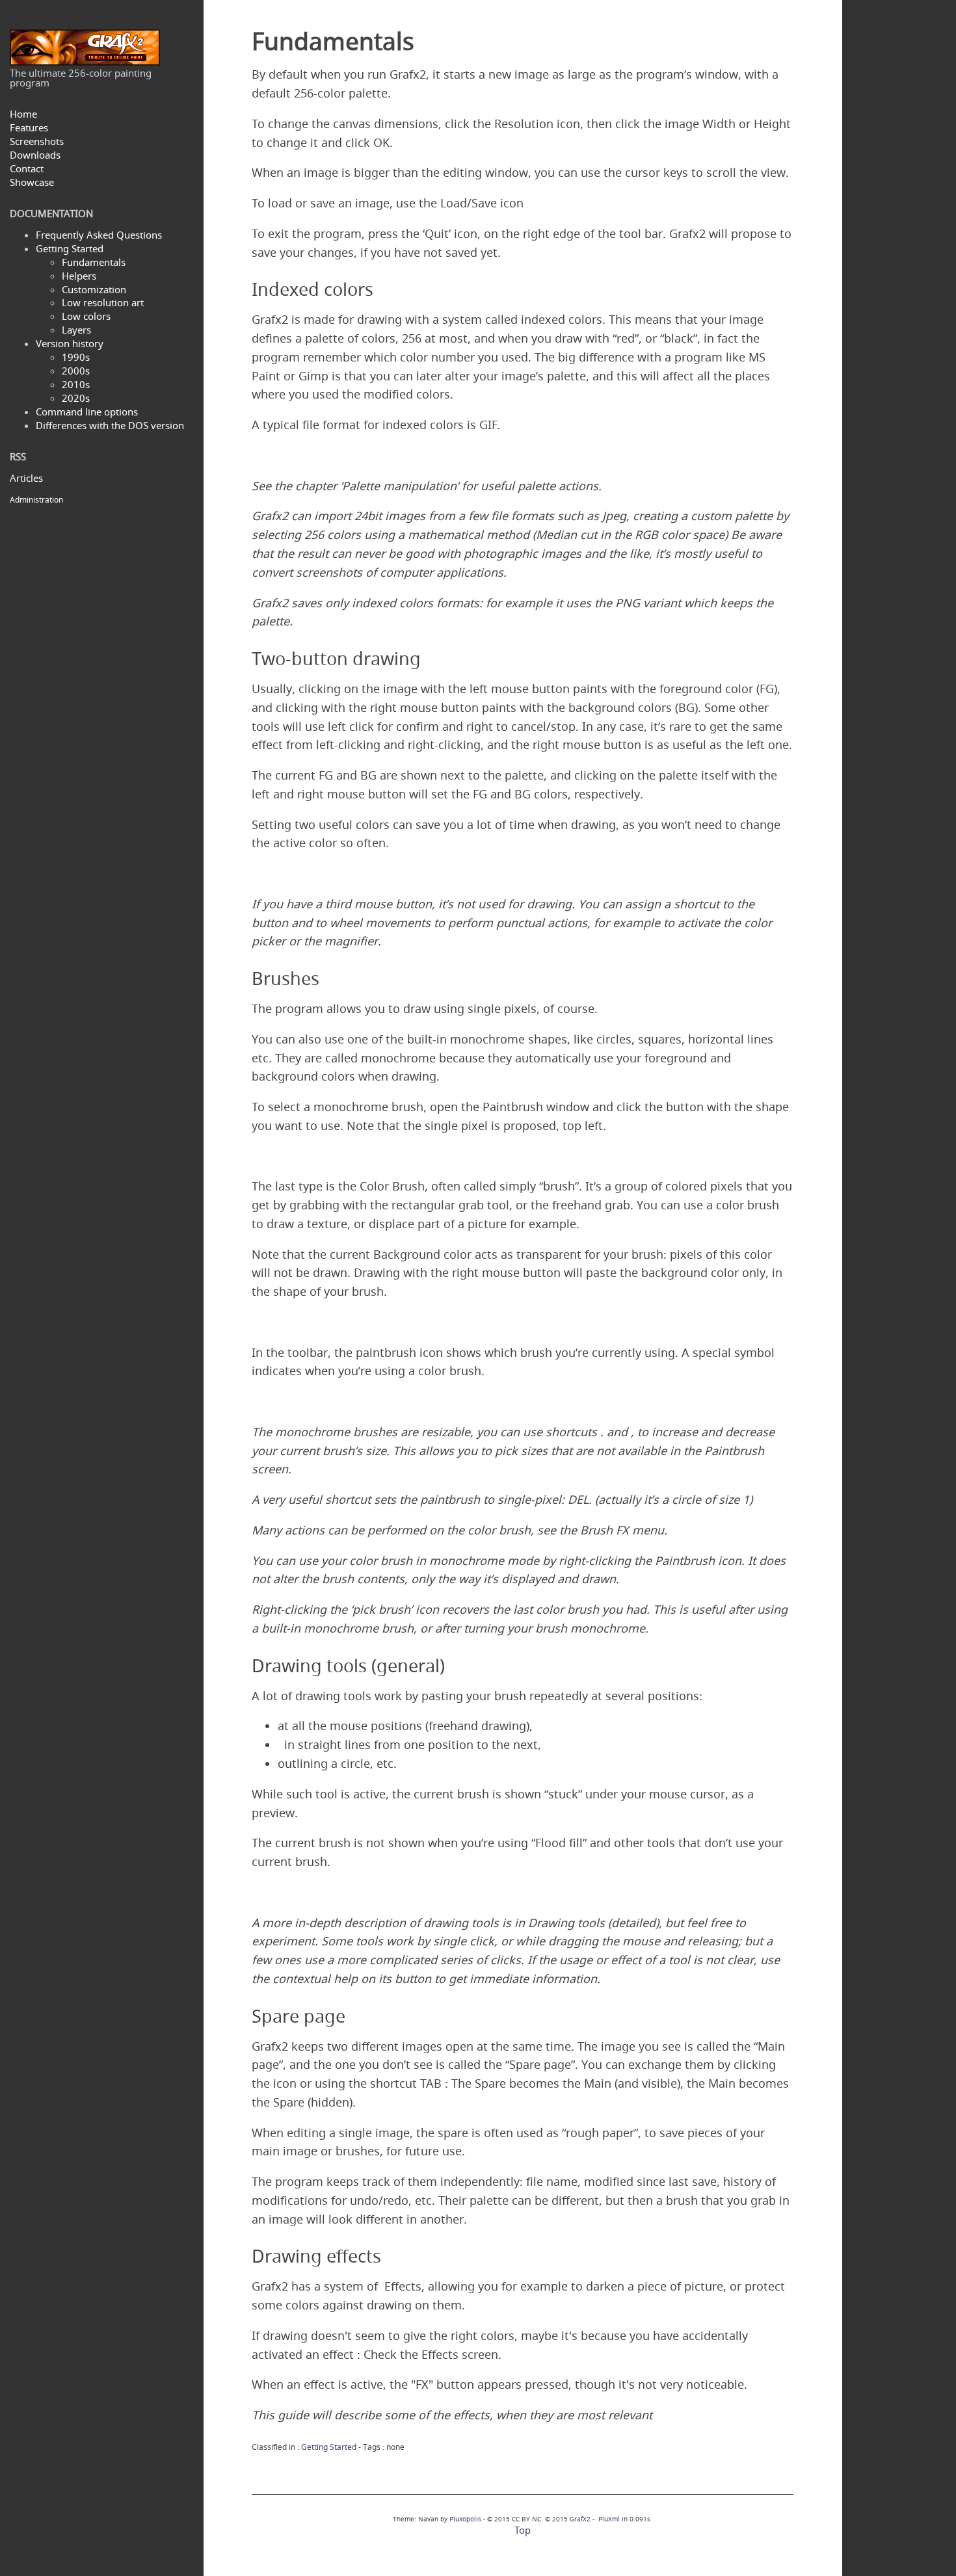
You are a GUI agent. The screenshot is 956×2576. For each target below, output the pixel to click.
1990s (76, 357)
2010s (76, 384)
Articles (26, 478)
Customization (94, 289)
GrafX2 (580, 2519)
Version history (70, 343)
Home (23, 114)
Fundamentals (94, 262)
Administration (36, 500)
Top (523, 2530)
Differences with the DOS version (110, 425)
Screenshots (37, 141)
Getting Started (70, 248)
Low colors (86, 316)
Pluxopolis (465, 2519)
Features (29, 127)
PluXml (609, 2519)
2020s (76, 398)
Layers (76, 330)
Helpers (79, 276)
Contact (27, 168)
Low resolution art (103, 302)
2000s (76, 371)
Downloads (35, 155)
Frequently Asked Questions (99, 235)
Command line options (87, 412)
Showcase (32, 182)
